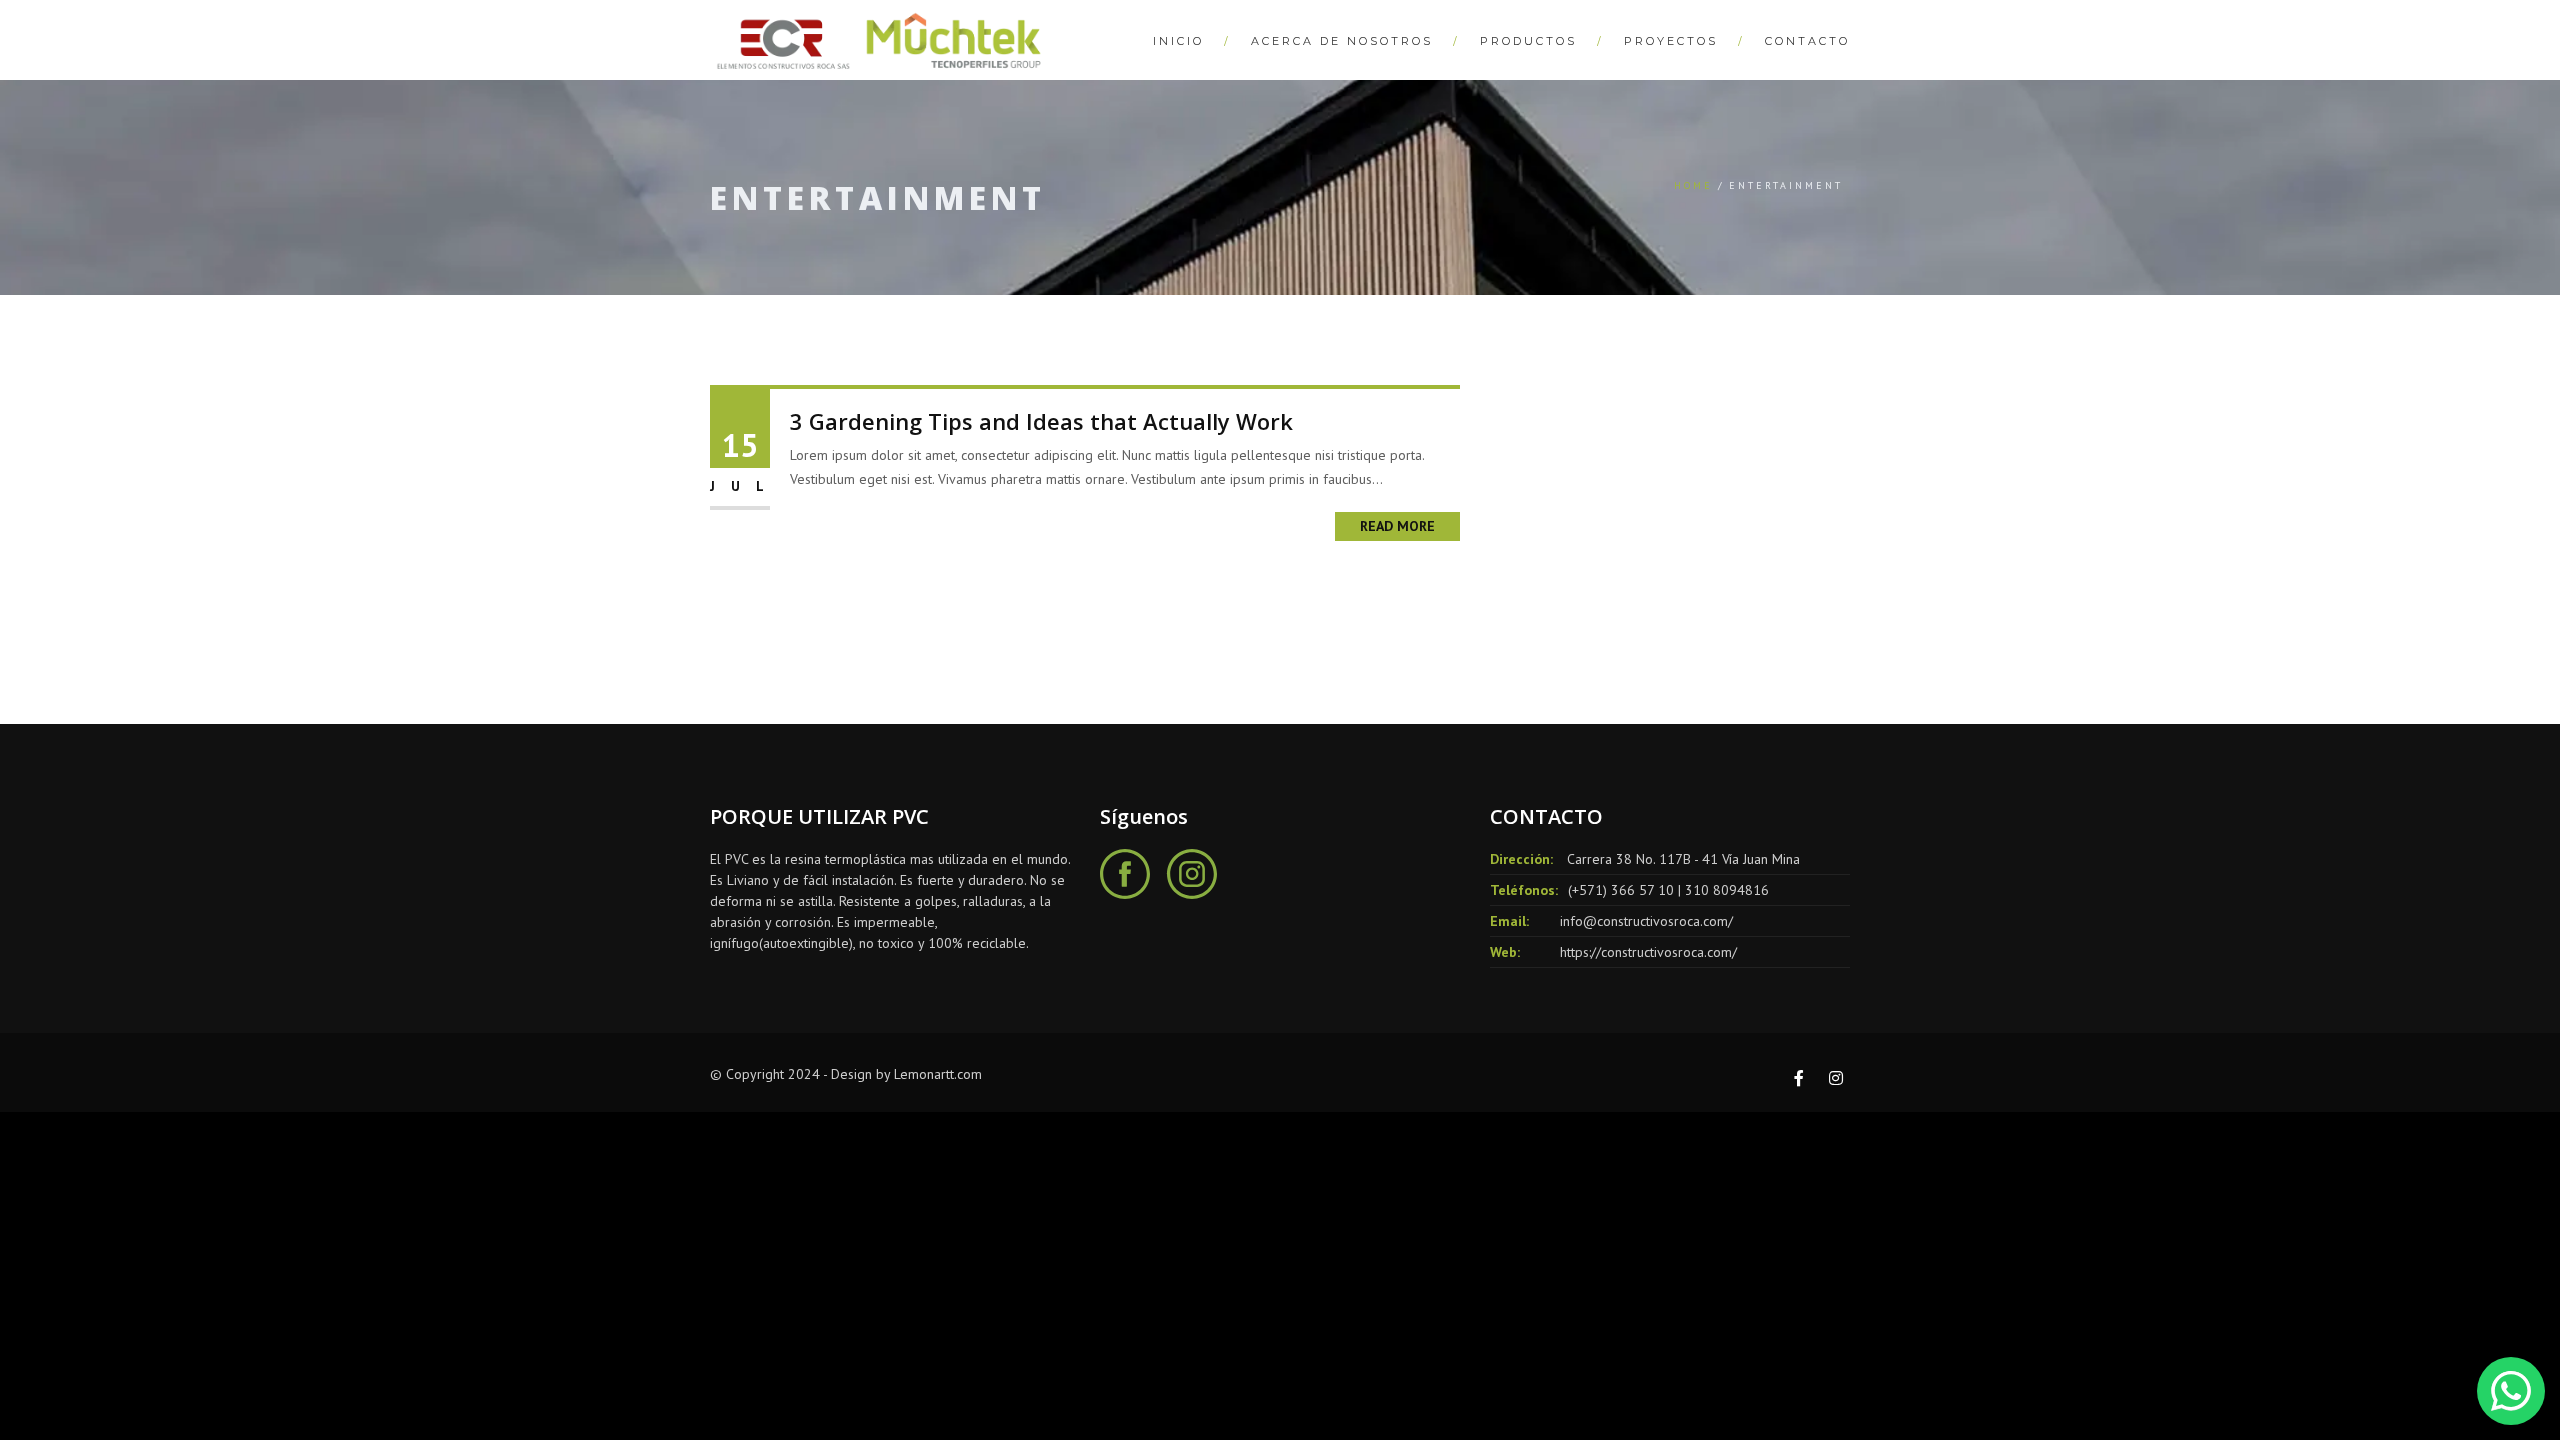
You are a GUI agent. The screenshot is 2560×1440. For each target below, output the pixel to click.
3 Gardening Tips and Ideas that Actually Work (1041, 421)
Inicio (1178, 41)
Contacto (1807, 41)
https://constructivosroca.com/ (1648, 952)
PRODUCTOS (1528, 41)
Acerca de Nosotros (1342, 41)
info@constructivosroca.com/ (1646, 921)
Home (1693, 185)
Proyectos (1671, 41)
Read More (1397, 526)
